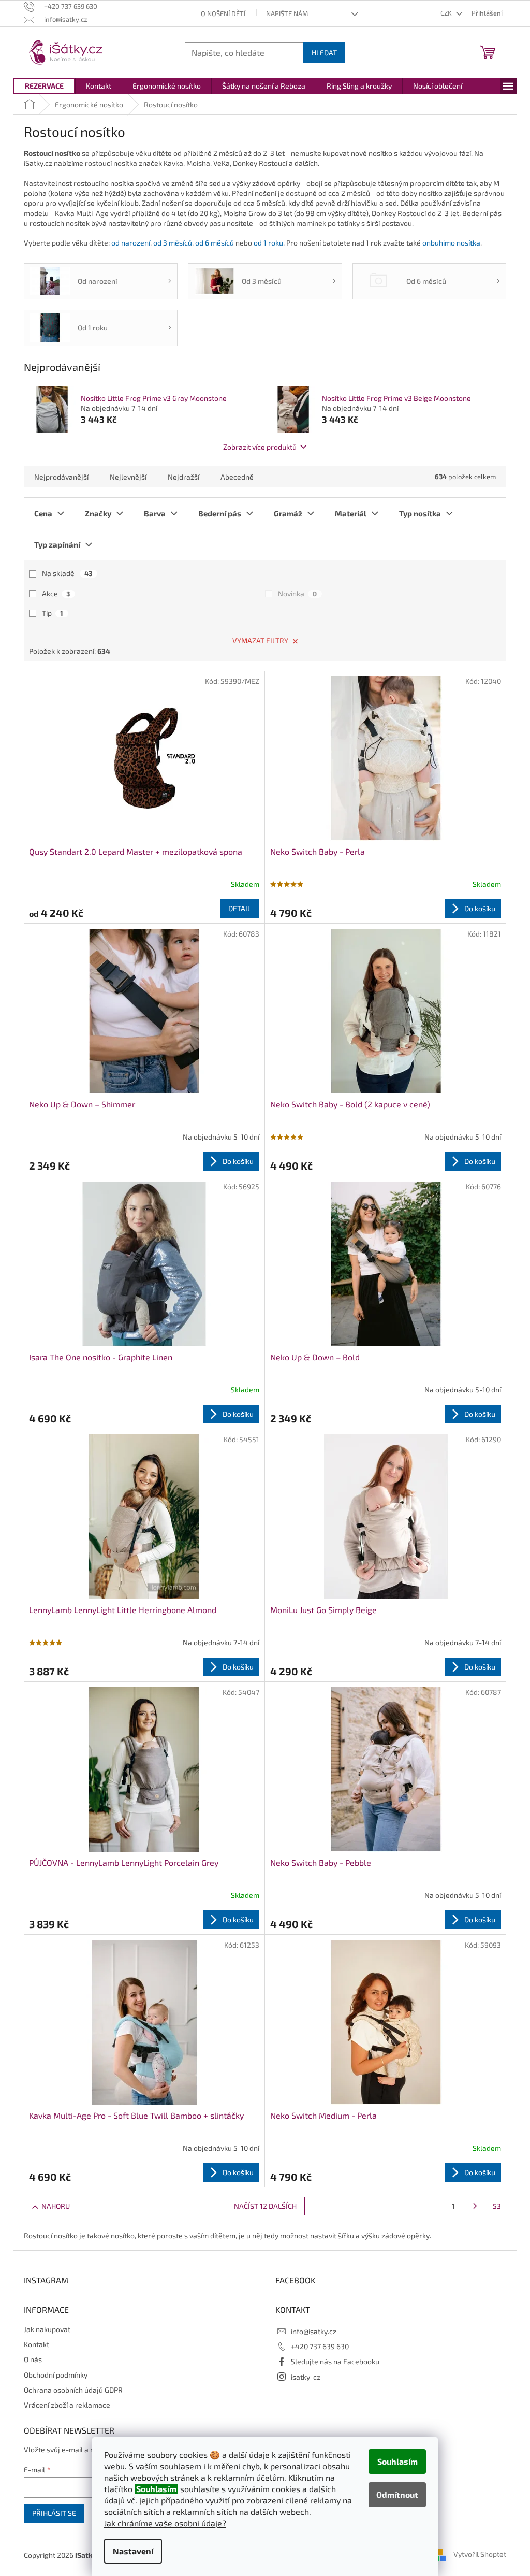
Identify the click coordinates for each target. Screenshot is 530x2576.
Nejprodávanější (61, 477)
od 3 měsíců (173, 243)
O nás (33, 2359)
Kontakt (36, 2344)
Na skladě (67, 573)
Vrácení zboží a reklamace (67, 2405)
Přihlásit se (54, 2513)
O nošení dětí (223, 13)
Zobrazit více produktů (260, 447)
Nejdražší (183, 477)
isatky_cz (306, 2377)
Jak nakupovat (47, 2329)
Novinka (297, 593)
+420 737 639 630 (320, 2346)
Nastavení (133, 2551)
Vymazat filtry (260, 641)
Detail (240, 908)
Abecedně (237, 477)
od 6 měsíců (215, 243)
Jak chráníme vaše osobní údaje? (165, 2523)
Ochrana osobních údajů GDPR (73, 2390)
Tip (53, 613)
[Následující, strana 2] (475, 2206)
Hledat (324, 53)
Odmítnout (397, 2494)
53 (497, 2206)
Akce (56, 593)
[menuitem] (44, 86)
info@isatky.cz (314, 2331)
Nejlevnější (128, 477)
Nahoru (56, 2206)
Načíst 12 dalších (265, 2206)
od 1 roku (268, 243)
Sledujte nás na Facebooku (335, 2361)
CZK (447, 13)
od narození (131, 243)
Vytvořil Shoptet (480, 2554)
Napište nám (287, 13)
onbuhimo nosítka (451, 243)
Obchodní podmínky (56, 2375)
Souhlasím (397, 2461)
